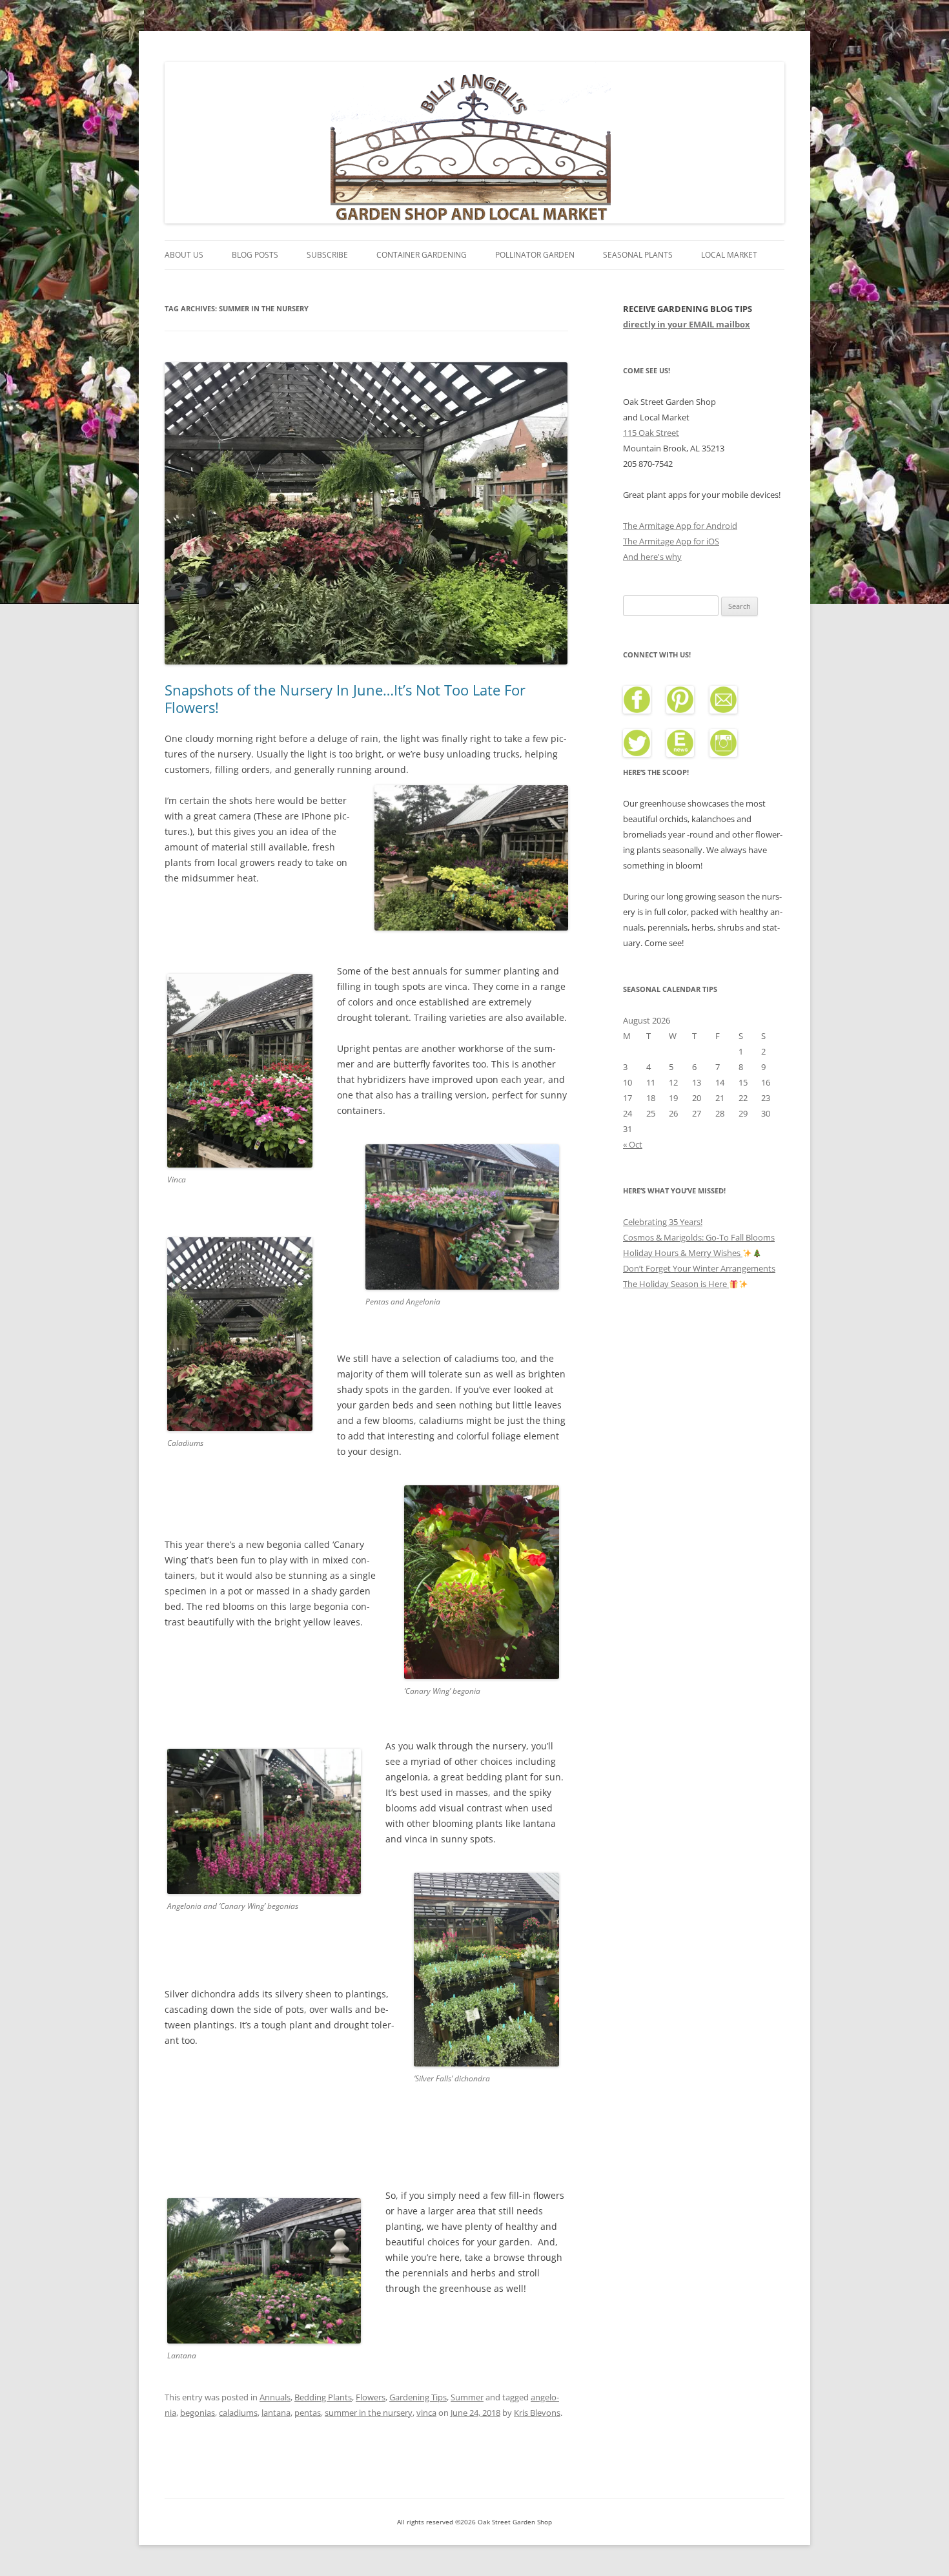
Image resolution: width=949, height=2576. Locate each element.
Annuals (275, 2397)
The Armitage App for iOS (671, 541)
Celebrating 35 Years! (663, 1222)
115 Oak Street (651, 433)
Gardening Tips (418, 2397)
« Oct (633, 1144)
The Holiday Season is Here (676, 1284)
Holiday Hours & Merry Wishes (683, 1253)
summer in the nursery (369, 2413)
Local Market (729, 255)
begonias (198, 2413)
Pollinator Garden (535, 255)
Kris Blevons (537, 2413)
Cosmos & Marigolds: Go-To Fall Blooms (699, 1237)
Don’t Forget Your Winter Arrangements (699, 1268)
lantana (276, 2413)
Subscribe (327, 255)
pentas (308, 2413)
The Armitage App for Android (680, 526)
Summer (467, 2397)
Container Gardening (422, 255)
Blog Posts (255, 255)
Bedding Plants (323, 2397)
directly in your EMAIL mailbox (687, 324)
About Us (184, 255)
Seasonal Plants (638, 255)
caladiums (238, 2413)
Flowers (371, 2397)
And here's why (652, 557)
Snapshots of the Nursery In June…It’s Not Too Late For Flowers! (345, 698)
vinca (426, 2413)
